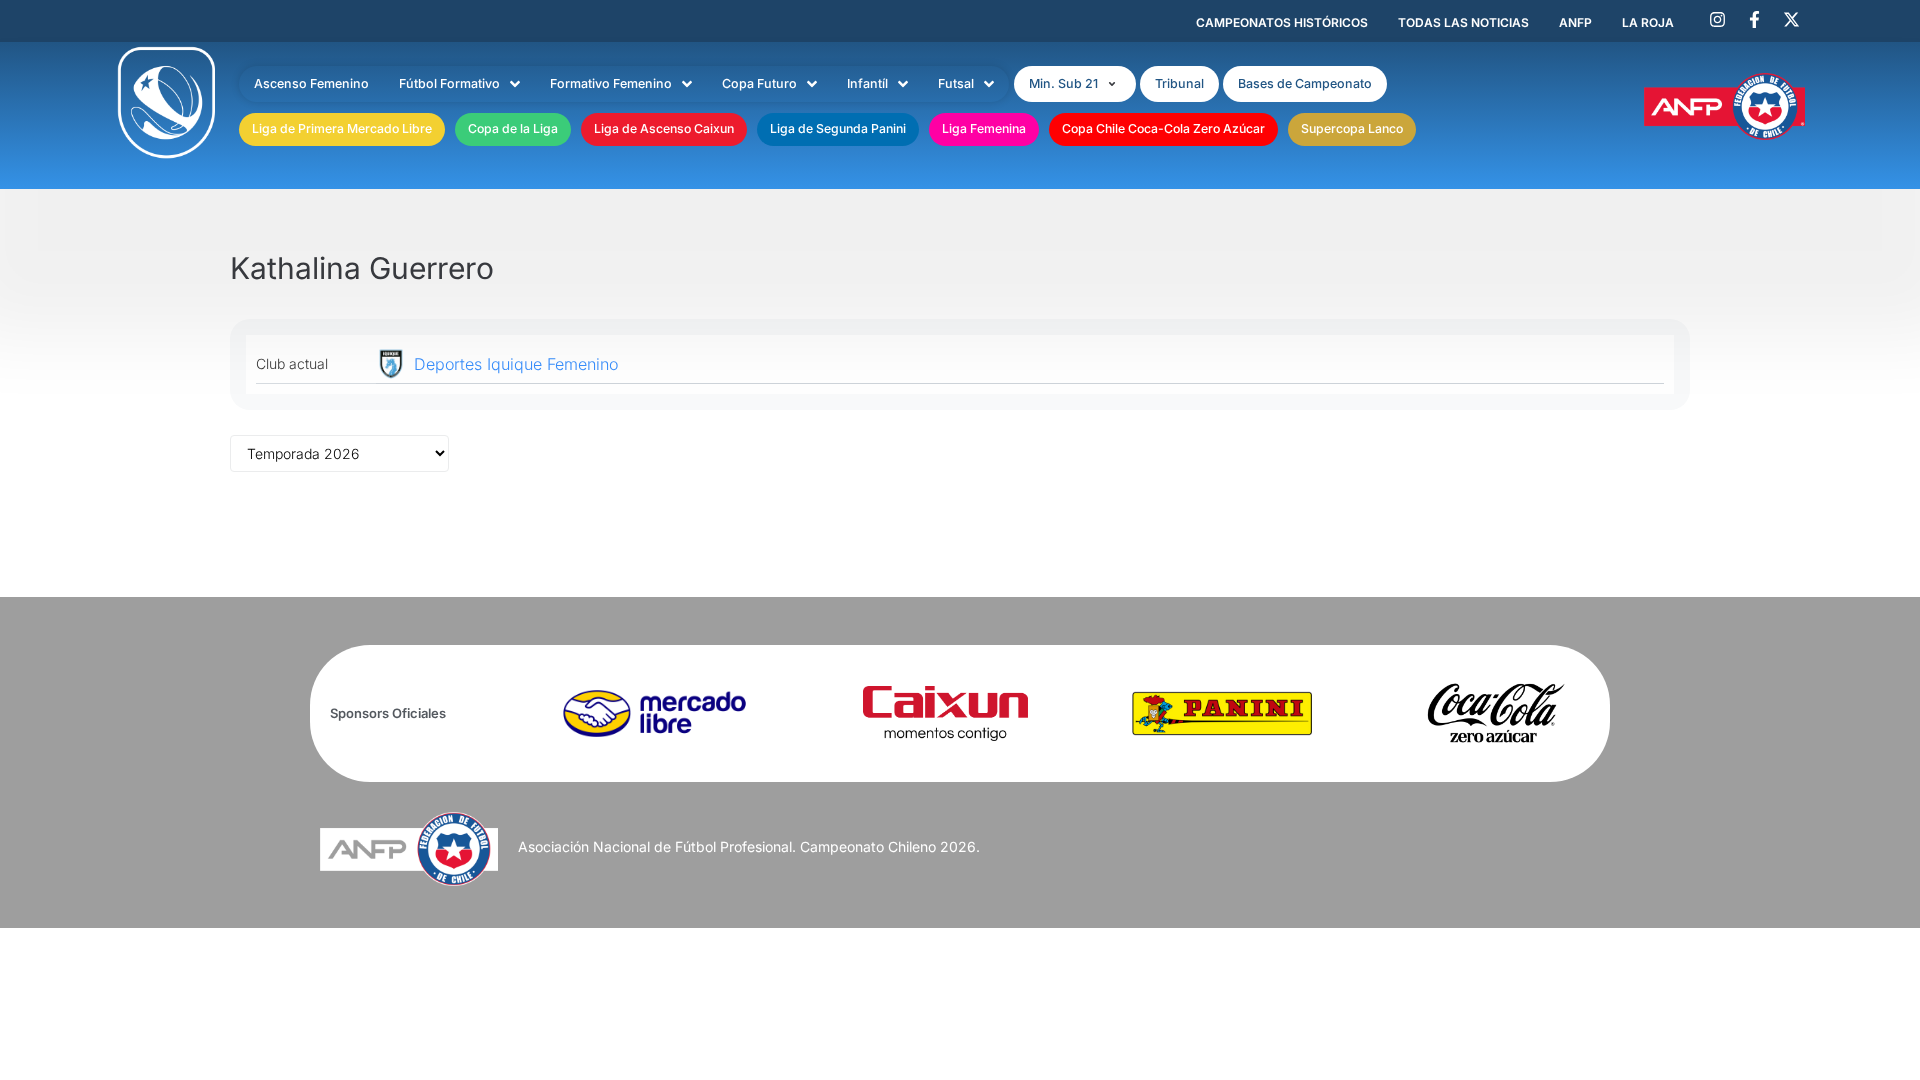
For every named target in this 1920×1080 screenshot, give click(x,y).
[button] (1075, 84)
